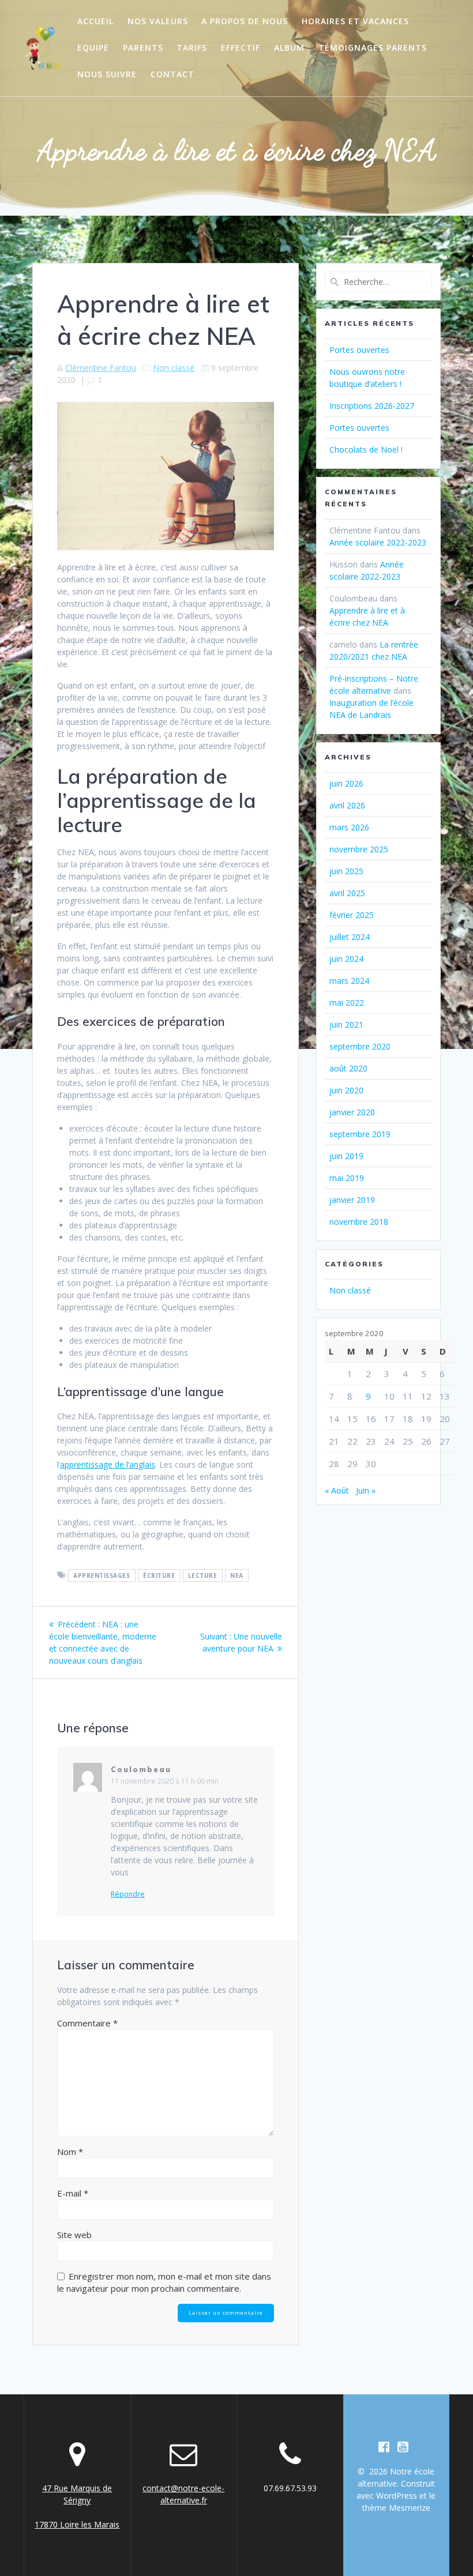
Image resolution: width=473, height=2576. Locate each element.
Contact (172, 74)
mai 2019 (347, 1178)
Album (289, 48)
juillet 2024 (350, 937)
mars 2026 (349, 827)
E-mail (73, 2193)
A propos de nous (245, 21)
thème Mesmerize (396, 2508)
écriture (159, 1575)
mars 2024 (349, 981)
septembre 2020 (360, 1046)
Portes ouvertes (359, 350)
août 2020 (348, 1068)
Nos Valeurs (158, 21)
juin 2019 (346, 1156)
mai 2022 (347, 1003)
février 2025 (352, 915)
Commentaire (87, 2023)
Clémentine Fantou (101, 368)
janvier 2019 (352, 1200)
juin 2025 (346, 871)
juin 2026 (346, 783)
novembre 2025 (359, 849)
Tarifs (192, 48)
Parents (143, 48)
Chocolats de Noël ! (366, 450)
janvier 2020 (352, 1112)
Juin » (366, 1490)
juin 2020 (346, 1090)
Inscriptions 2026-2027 (372, 406)
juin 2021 (346, 1024)
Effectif (241, 48)
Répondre (128, 1894)
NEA (237, 1575)
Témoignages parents (373, 48)
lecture (203, 1575)
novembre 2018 (359, 1222)
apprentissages (102, 1575)
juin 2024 (346, 959)
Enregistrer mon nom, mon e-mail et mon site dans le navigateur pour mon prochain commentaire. (164, 2282)
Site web (74, 2235)
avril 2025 (347, 893)
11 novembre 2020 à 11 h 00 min (165, 1781)
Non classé (174, 368)
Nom (70, 2152)
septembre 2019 (360, 1134)
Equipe (93, 48)
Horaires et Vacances (355, 21)
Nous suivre (107, 74)
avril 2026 (347, 805)
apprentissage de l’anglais (108, 1464)
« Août (337, 1490)
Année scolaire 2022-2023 (378, 542)
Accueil (95, 21)
